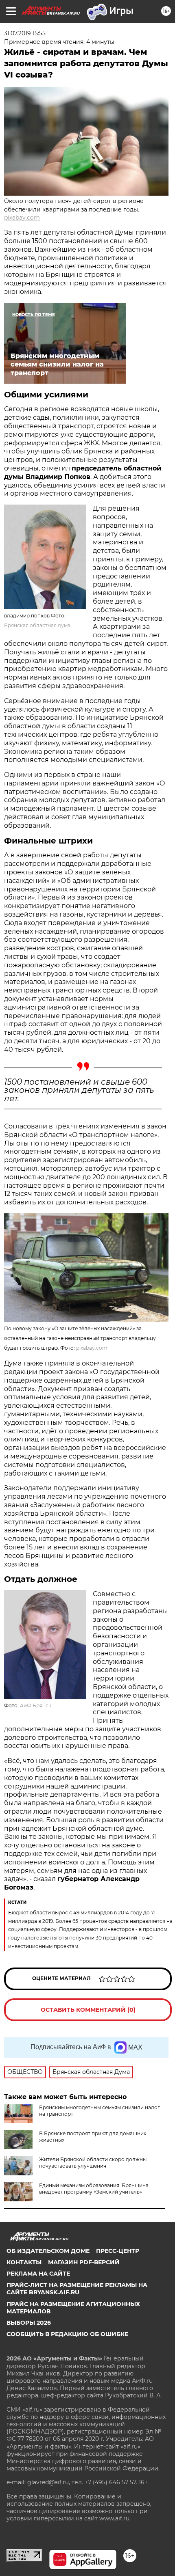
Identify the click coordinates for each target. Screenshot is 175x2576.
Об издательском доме (48, 2251)
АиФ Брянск (36, 1705)
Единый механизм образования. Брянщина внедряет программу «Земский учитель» (94, 2189)
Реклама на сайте (38, 2274)
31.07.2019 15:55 (25, 33)
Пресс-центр (118, 2251)
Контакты (24, 2262)
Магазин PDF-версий (84, 2262)
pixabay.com (22, 218)
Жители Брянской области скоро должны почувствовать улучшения (93, 2163)
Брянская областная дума (37, 625)
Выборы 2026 (29, 2323)
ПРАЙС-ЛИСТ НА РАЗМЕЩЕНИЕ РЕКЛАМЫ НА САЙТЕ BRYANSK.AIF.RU (77, 2289)
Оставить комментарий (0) (88, 2010)
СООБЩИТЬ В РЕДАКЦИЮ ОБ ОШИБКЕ (67, 2334)
